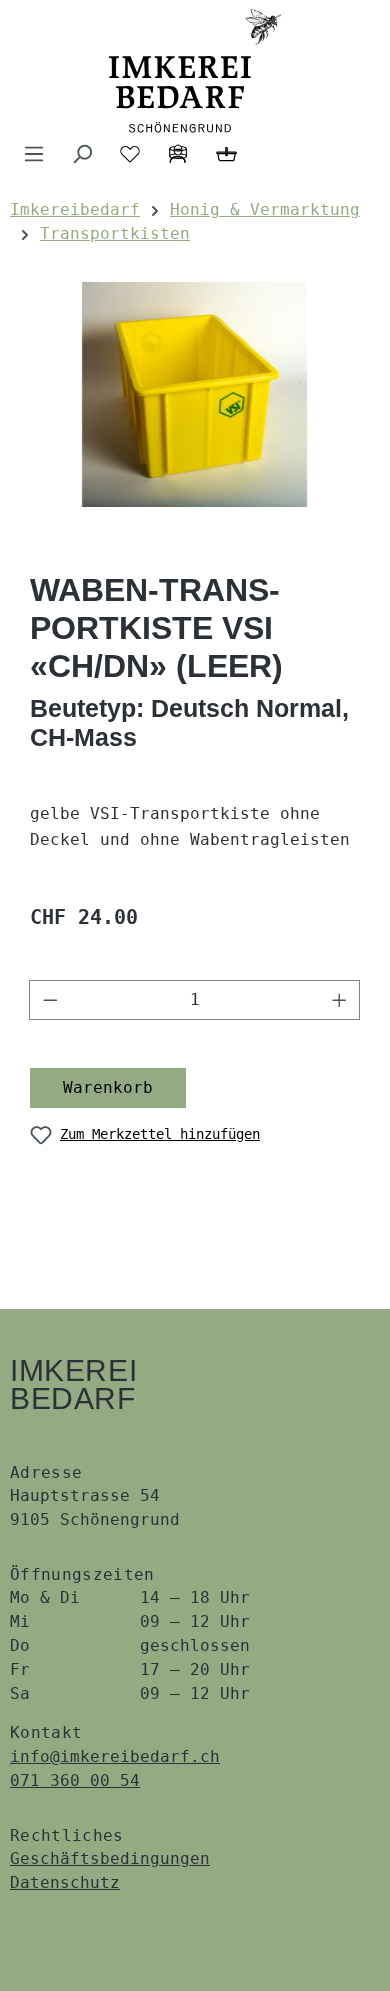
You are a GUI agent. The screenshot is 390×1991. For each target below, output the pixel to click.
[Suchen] (82, 154)
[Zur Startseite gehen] (195, 71)
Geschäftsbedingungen (110, 1858)
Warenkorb (108, 1087)
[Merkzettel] (130, 154)
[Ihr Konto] (178, 154)
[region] (195, 394)
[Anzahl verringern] (50, 1000)
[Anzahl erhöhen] (340, 1000)
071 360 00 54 (75, 1780)
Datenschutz (65, 1882)
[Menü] (34, 154)
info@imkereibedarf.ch (115, 1756)
